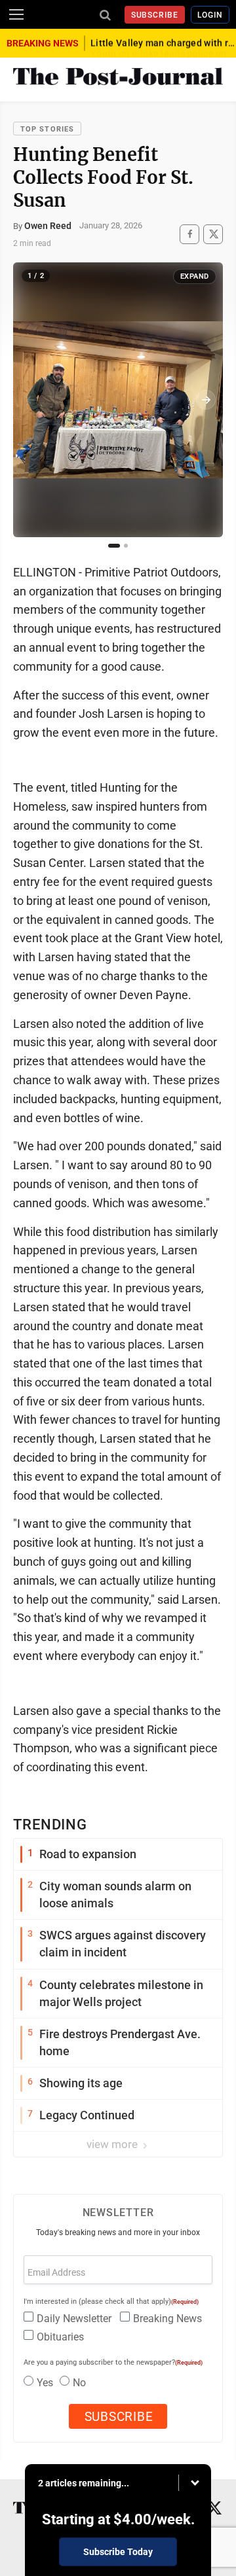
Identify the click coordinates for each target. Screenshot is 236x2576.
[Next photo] (206, 400)
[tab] (114, 546)
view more (113, 2144)
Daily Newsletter (74, 2319)
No (79, 2383)
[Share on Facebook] (189, 234)
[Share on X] (213, 234)
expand (195, 276)
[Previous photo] (30, 400)
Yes (45, 2383)
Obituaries (60, 2337)
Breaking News (167, 2319)
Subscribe (155, 15)
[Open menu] (16, 14)
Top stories (47, 129)
